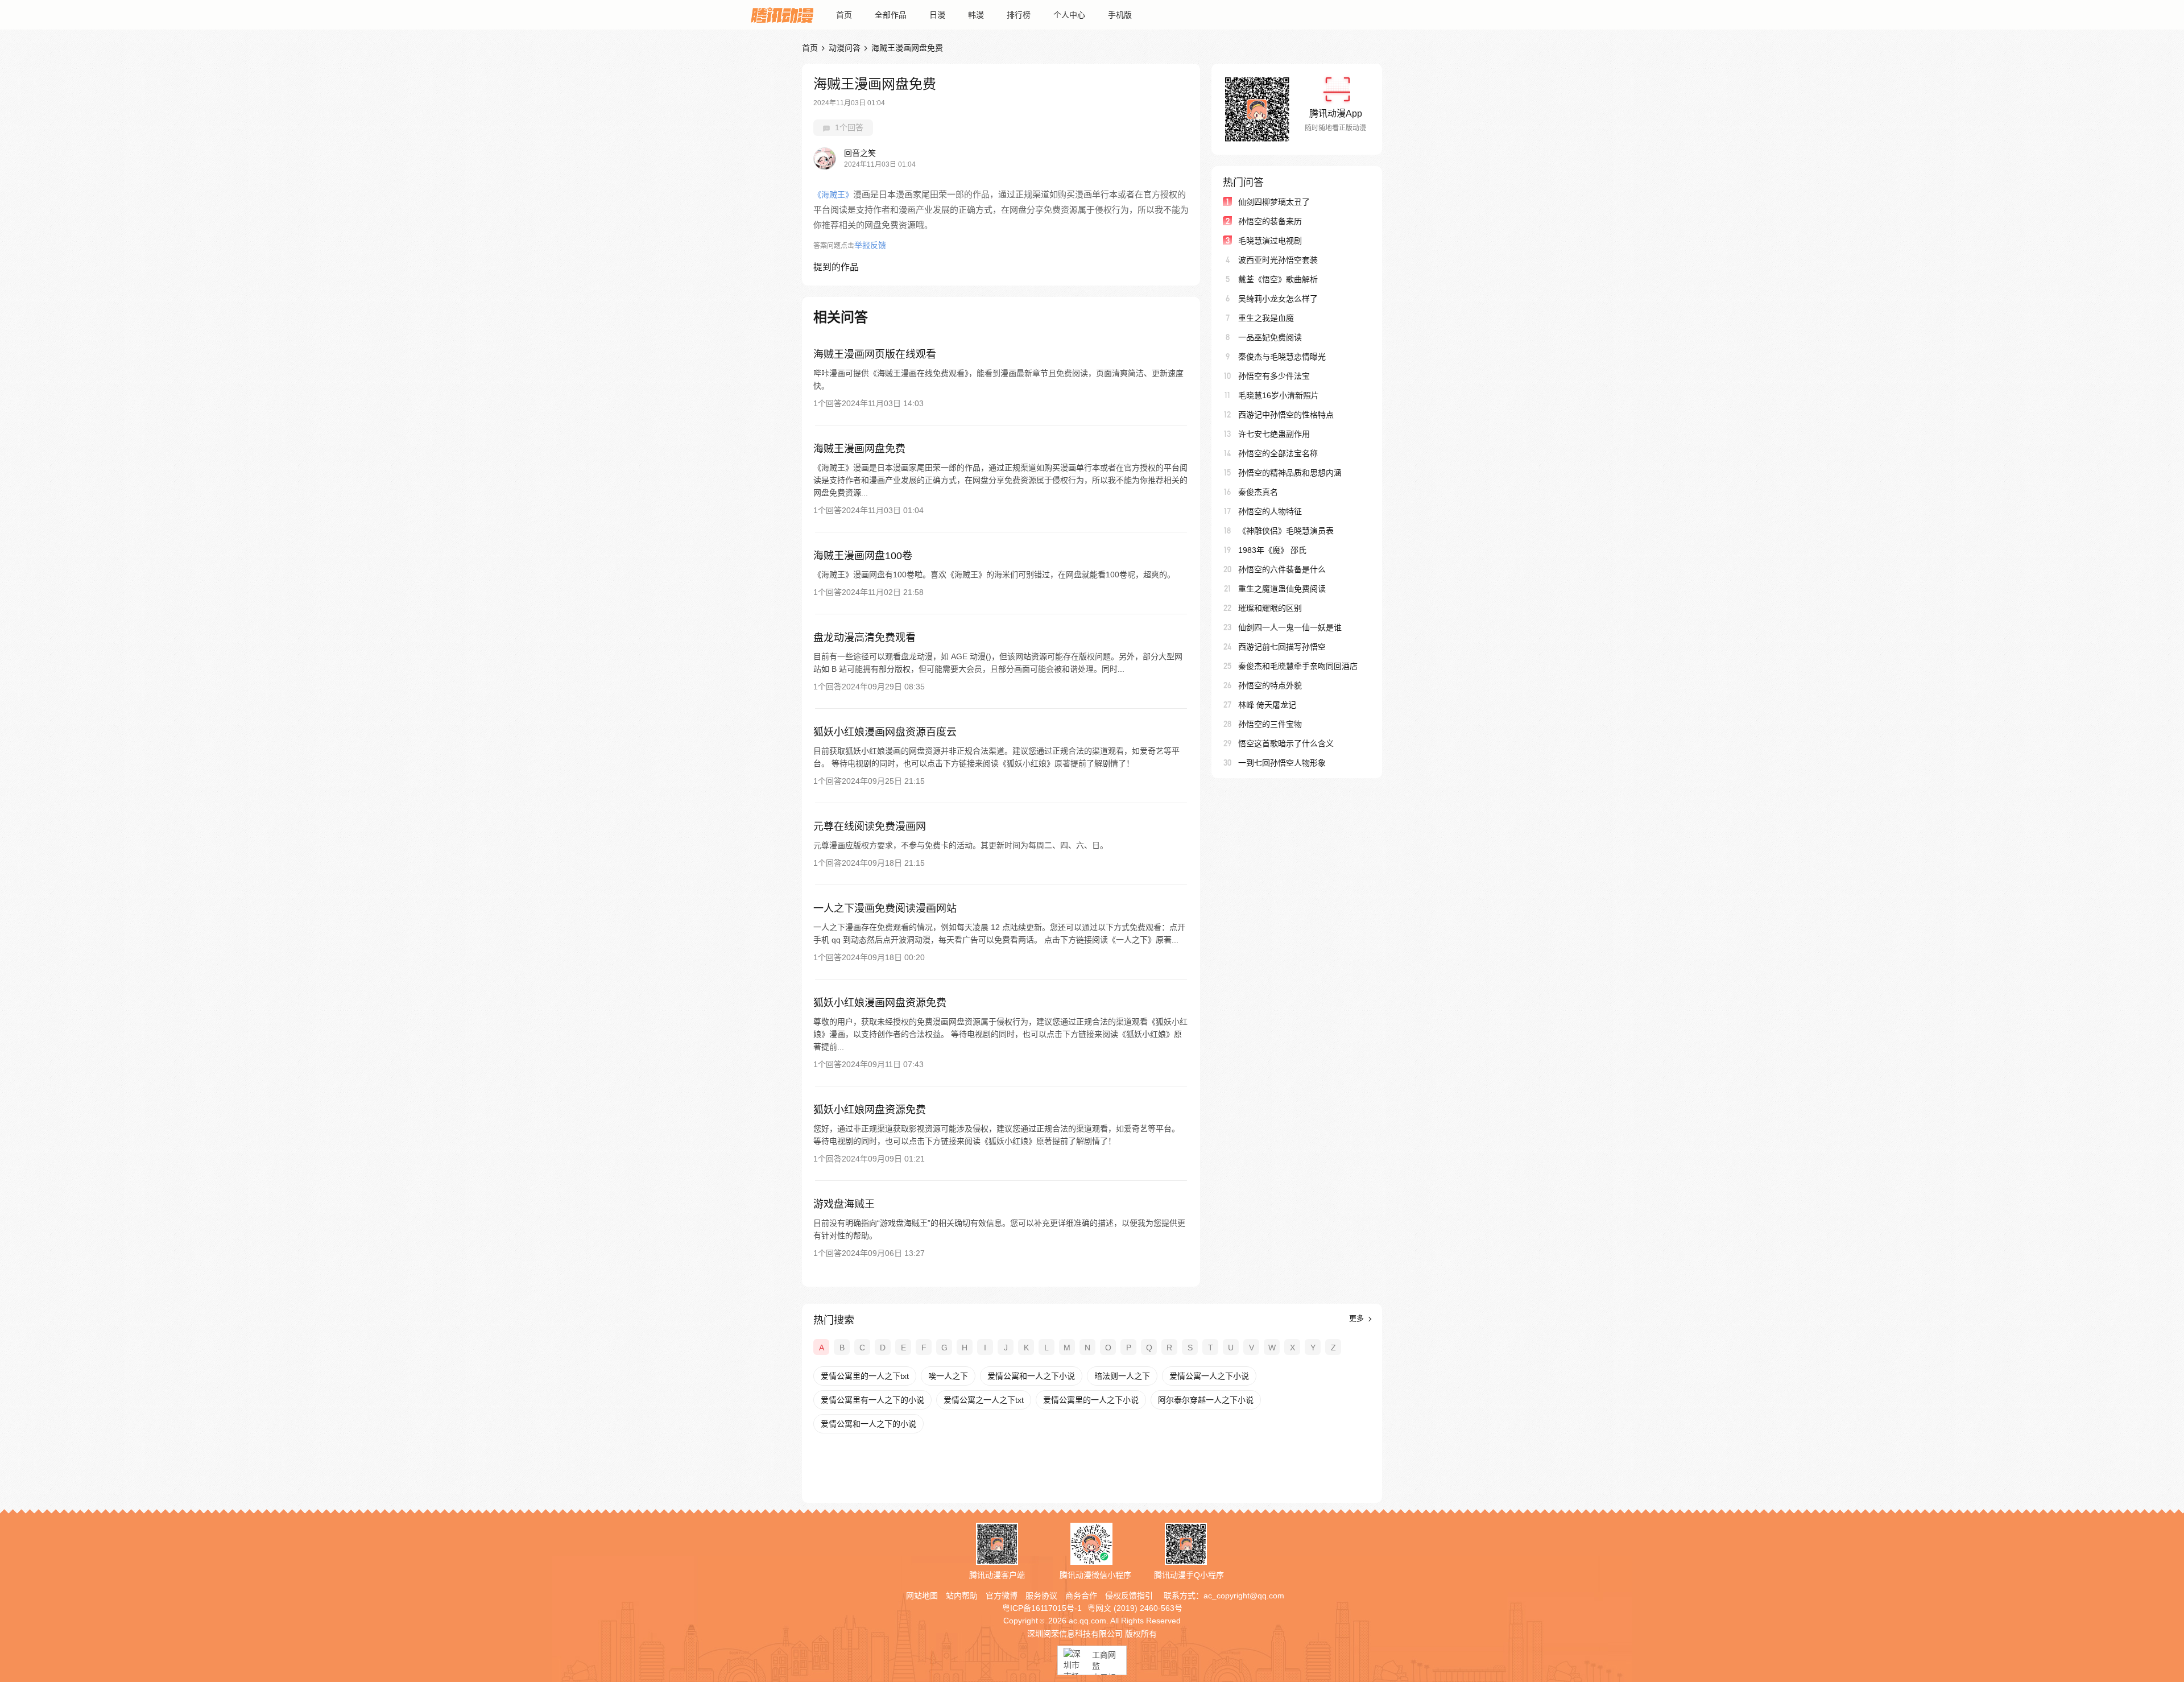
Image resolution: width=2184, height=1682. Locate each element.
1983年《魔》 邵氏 (1272, 550)
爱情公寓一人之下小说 (1209, 1376)
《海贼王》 (833, 195)
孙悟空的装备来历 (1270, 221)
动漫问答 (845, 48)
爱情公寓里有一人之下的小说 (872, 1400)
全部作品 (891, 15)
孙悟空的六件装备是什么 (1282, 569)
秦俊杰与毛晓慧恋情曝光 (1282, 357)
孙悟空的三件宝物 (1270, 724)
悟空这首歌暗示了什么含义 (1286, 743)
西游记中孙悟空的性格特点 (1286, 415)
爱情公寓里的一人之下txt (865, 1376)
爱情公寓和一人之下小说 (1031, 1376)
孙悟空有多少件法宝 (1274, 376)
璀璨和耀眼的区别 (1270, 608)
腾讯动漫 (782, 15)
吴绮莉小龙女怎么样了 (1278, 299)
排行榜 (1019, 15)
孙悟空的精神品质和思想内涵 (1290, 473)
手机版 (1120, 15)
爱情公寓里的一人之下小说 (1091, 1400)
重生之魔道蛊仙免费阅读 (1282, 589)
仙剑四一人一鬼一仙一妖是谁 (1290, 627)
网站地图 (922, 1596)
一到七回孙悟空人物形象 (1282, 763)
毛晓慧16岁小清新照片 (1279, 395)
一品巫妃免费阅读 (1270, 337)
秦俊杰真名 (1258, 492)
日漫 (937, 15)
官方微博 (1002, 1596)
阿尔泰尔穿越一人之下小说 (1206, 1400)
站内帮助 (962, 1596)
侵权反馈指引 (1129, 1596)
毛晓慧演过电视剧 (1270, 241)
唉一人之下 (948, 1376)
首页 (844, 15)
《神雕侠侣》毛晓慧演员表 (1286, 531)
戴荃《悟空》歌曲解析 (1278, 279)
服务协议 (1041, 1596)
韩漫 (976, 15)
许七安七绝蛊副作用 (1274, 434)
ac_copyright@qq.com (1244, 1596)
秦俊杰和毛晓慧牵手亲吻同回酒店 (1298, 666)
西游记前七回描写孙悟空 (1282, 647)
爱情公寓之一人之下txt (984, 1400)
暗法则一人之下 (1122, 1376)
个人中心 (1069, 15)
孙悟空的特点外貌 (1270, 685)
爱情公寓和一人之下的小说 (868, 1424)
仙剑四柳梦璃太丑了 (1274, 202)
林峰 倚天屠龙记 (1267, 705)
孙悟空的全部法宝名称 (1278, 453)
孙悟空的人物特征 (1270, 511)
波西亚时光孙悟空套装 (1278, 260)
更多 (1358, 1318)
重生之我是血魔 (1266, 318)
